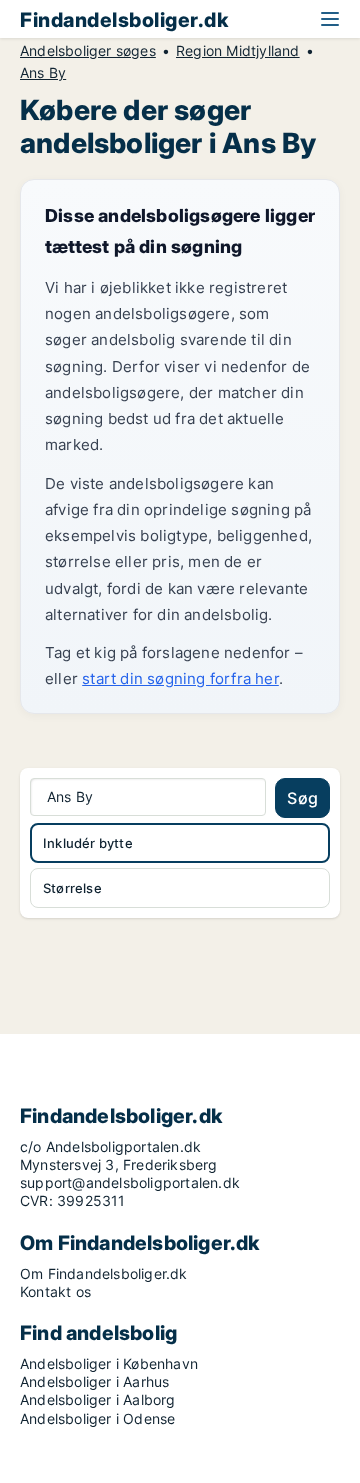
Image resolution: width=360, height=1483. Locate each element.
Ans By (43, 73)
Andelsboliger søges (88, 51)
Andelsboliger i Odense (97, 1418)
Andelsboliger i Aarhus (94, 1381)
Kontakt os (55, 1291)
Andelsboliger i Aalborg (98, 1399)
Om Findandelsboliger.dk (104, 1273)
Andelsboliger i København (109, 1363)
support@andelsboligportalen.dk (130, 1182)
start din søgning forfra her (180, 678)
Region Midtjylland (238, 51)
